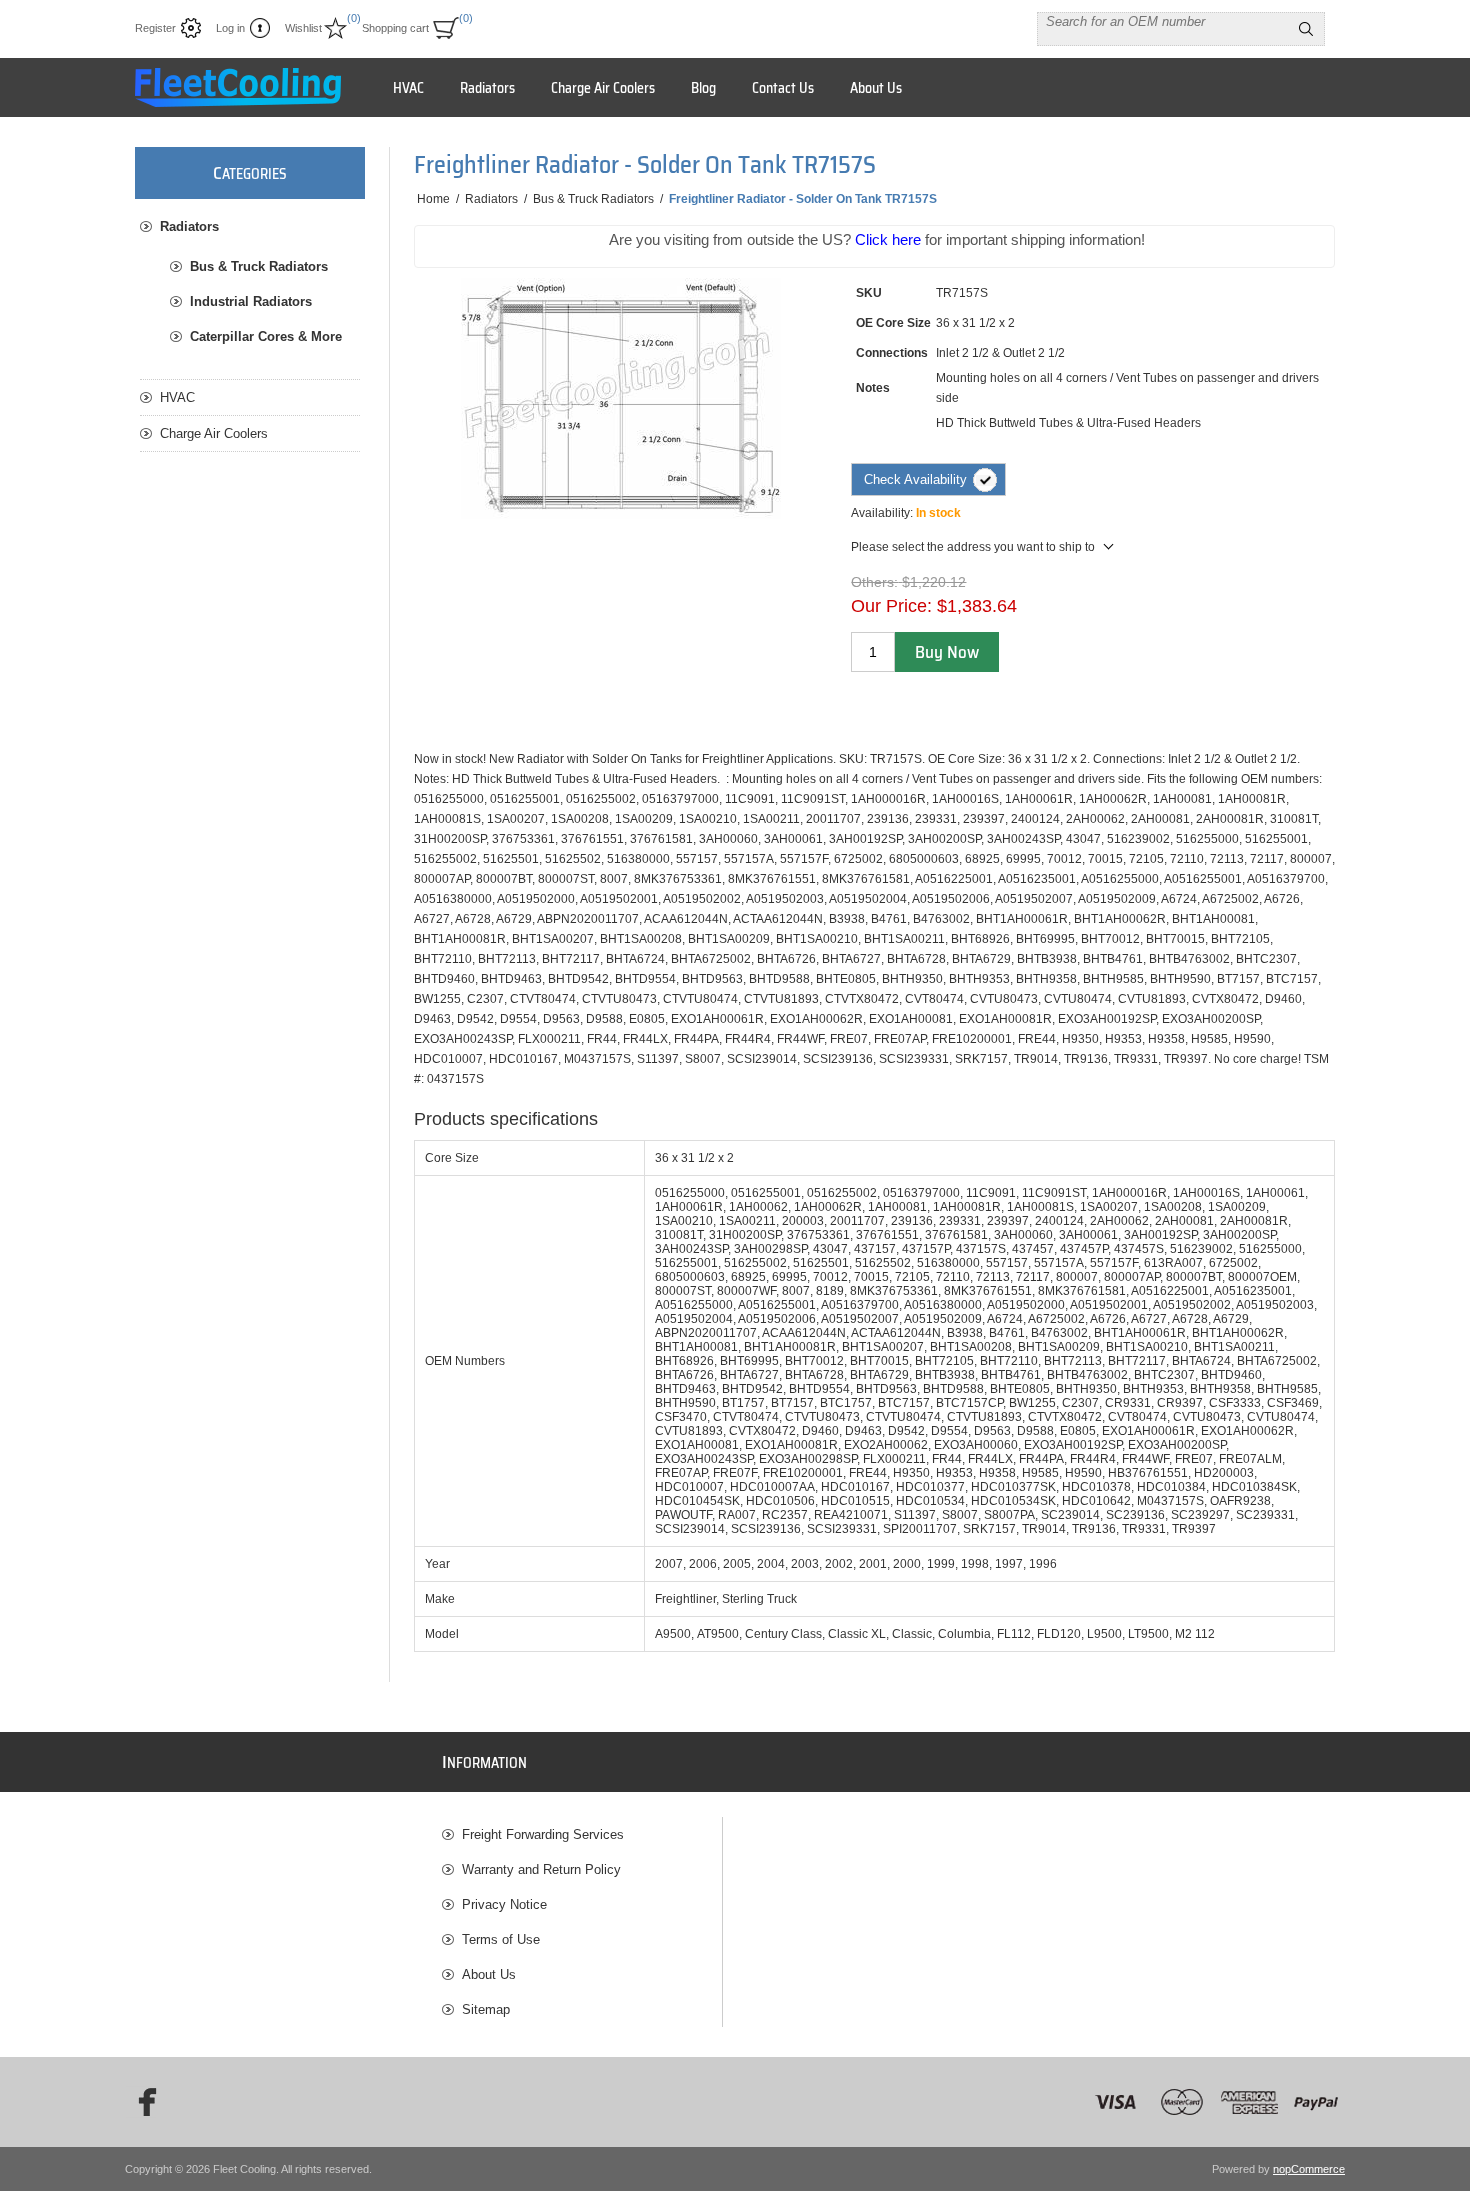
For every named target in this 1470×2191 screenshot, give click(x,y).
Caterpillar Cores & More (266, 336)
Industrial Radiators (251, 301)
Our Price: (891, 606)
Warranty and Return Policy (541, 1869)
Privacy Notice (504, 1904)
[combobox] (1163, 21)
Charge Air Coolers (214, 433)
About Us (489, 1974)
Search (1306, 29)
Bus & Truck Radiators (259, 266)
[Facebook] (141, 2102)
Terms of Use (501, 1939)
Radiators (189, 226)
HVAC (177, 397)
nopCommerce (1309, 2169)
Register (155, 28)
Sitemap (486, 2009)
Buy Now (947, 652)
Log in (230, 28)
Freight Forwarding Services (543, 1834)
